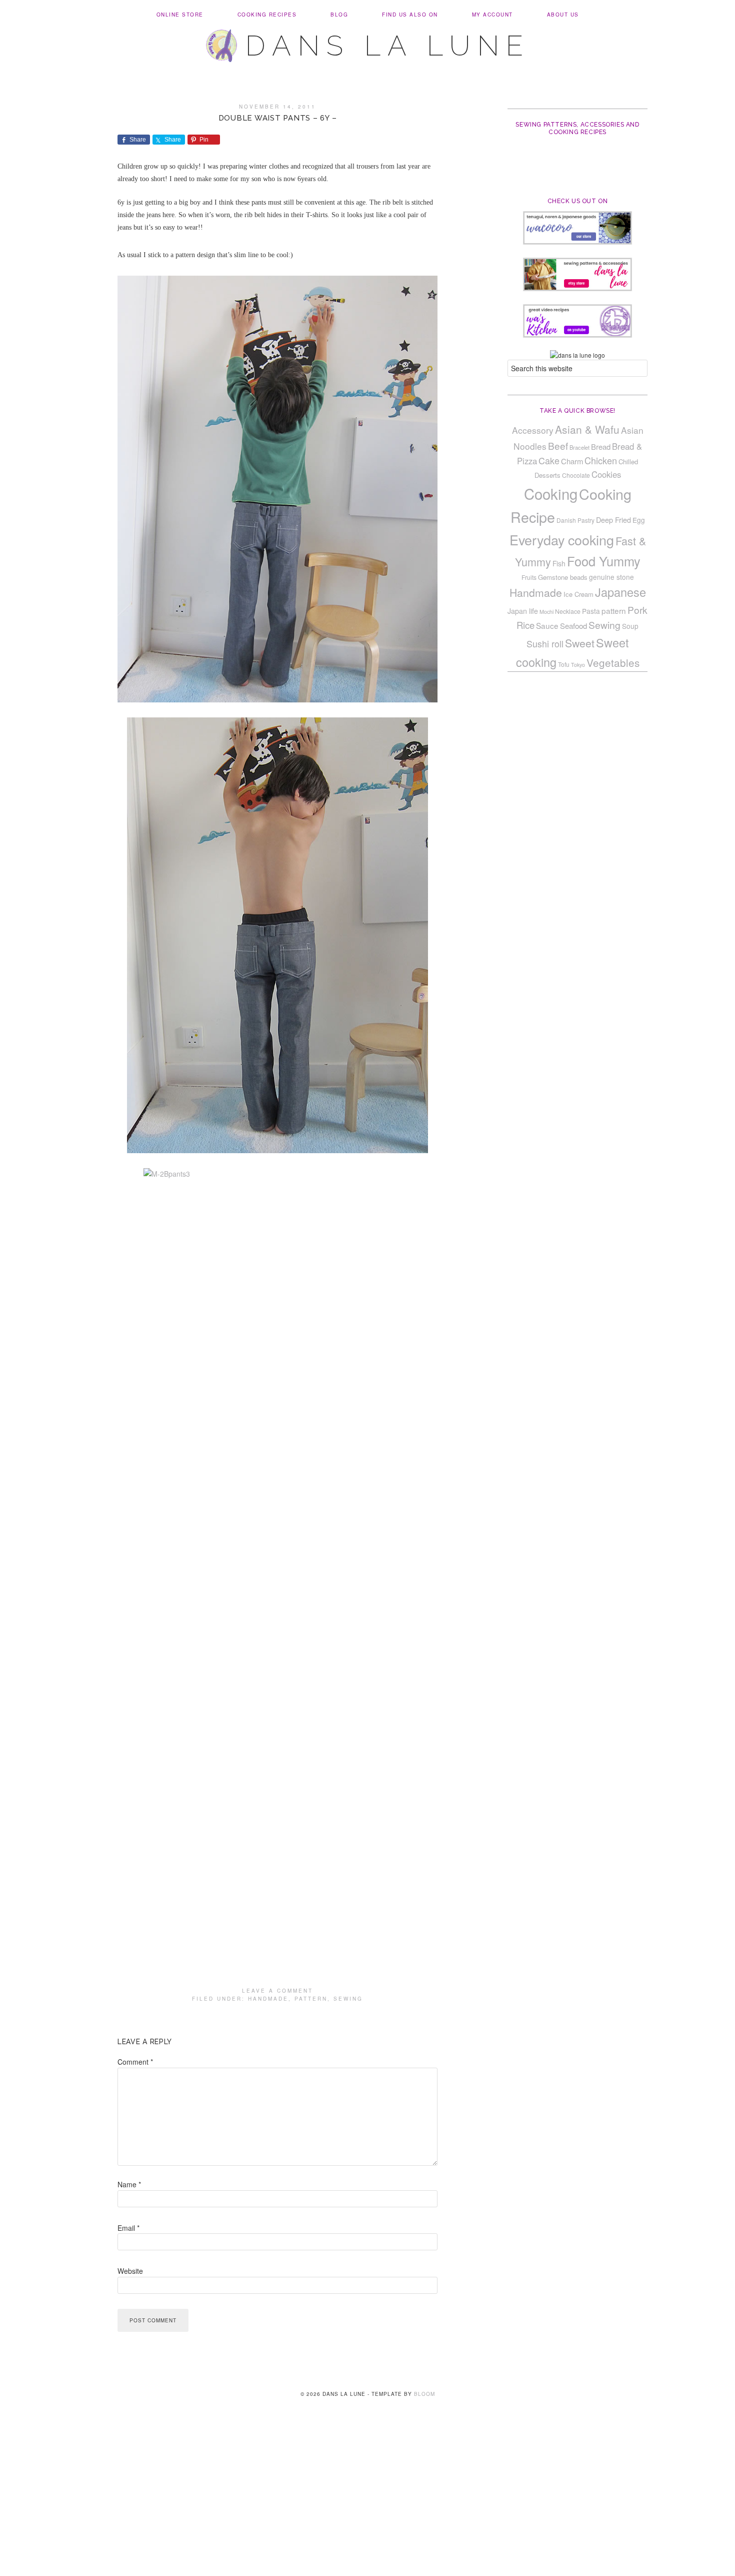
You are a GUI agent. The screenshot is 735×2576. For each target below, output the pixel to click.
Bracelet (579, 447)
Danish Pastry (575, 520)
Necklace (568, 611)
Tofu (564, 664)
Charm (572, 461)
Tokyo (578, 665)
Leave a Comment (277, 1991)
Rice (525, 625)
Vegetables (613, 662)
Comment (135, 2062)
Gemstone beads (563, 577)
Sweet (580, 643)
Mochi (546, 612)
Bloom (424, 2394)
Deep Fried (613, 520)
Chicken (601, 460)
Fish (559, 563)
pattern (311, 1999)
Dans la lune (388, 46)
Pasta (591, 611)
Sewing (348, 1999)
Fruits (529, 577)
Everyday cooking (562, 540)
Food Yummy (604, 561)
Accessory (533, 430)
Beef (558, 446)
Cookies (606, 474)
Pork (637, 610)
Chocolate (576, 475)
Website (130, 2271)
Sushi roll (545, 643)
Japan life (523, 611)
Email (128, 2228)
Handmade (268, 1999)
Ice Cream (578, 594)
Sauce (547, 625)
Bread (601, 447)
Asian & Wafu (587, 429)
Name (129, 2184)
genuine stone (611, 577)
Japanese (620, 592)
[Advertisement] (367, 2502)
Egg (639, 520)
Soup (630, 626)
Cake (549, 460)
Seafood (573, 626)
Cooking (551, 493)
